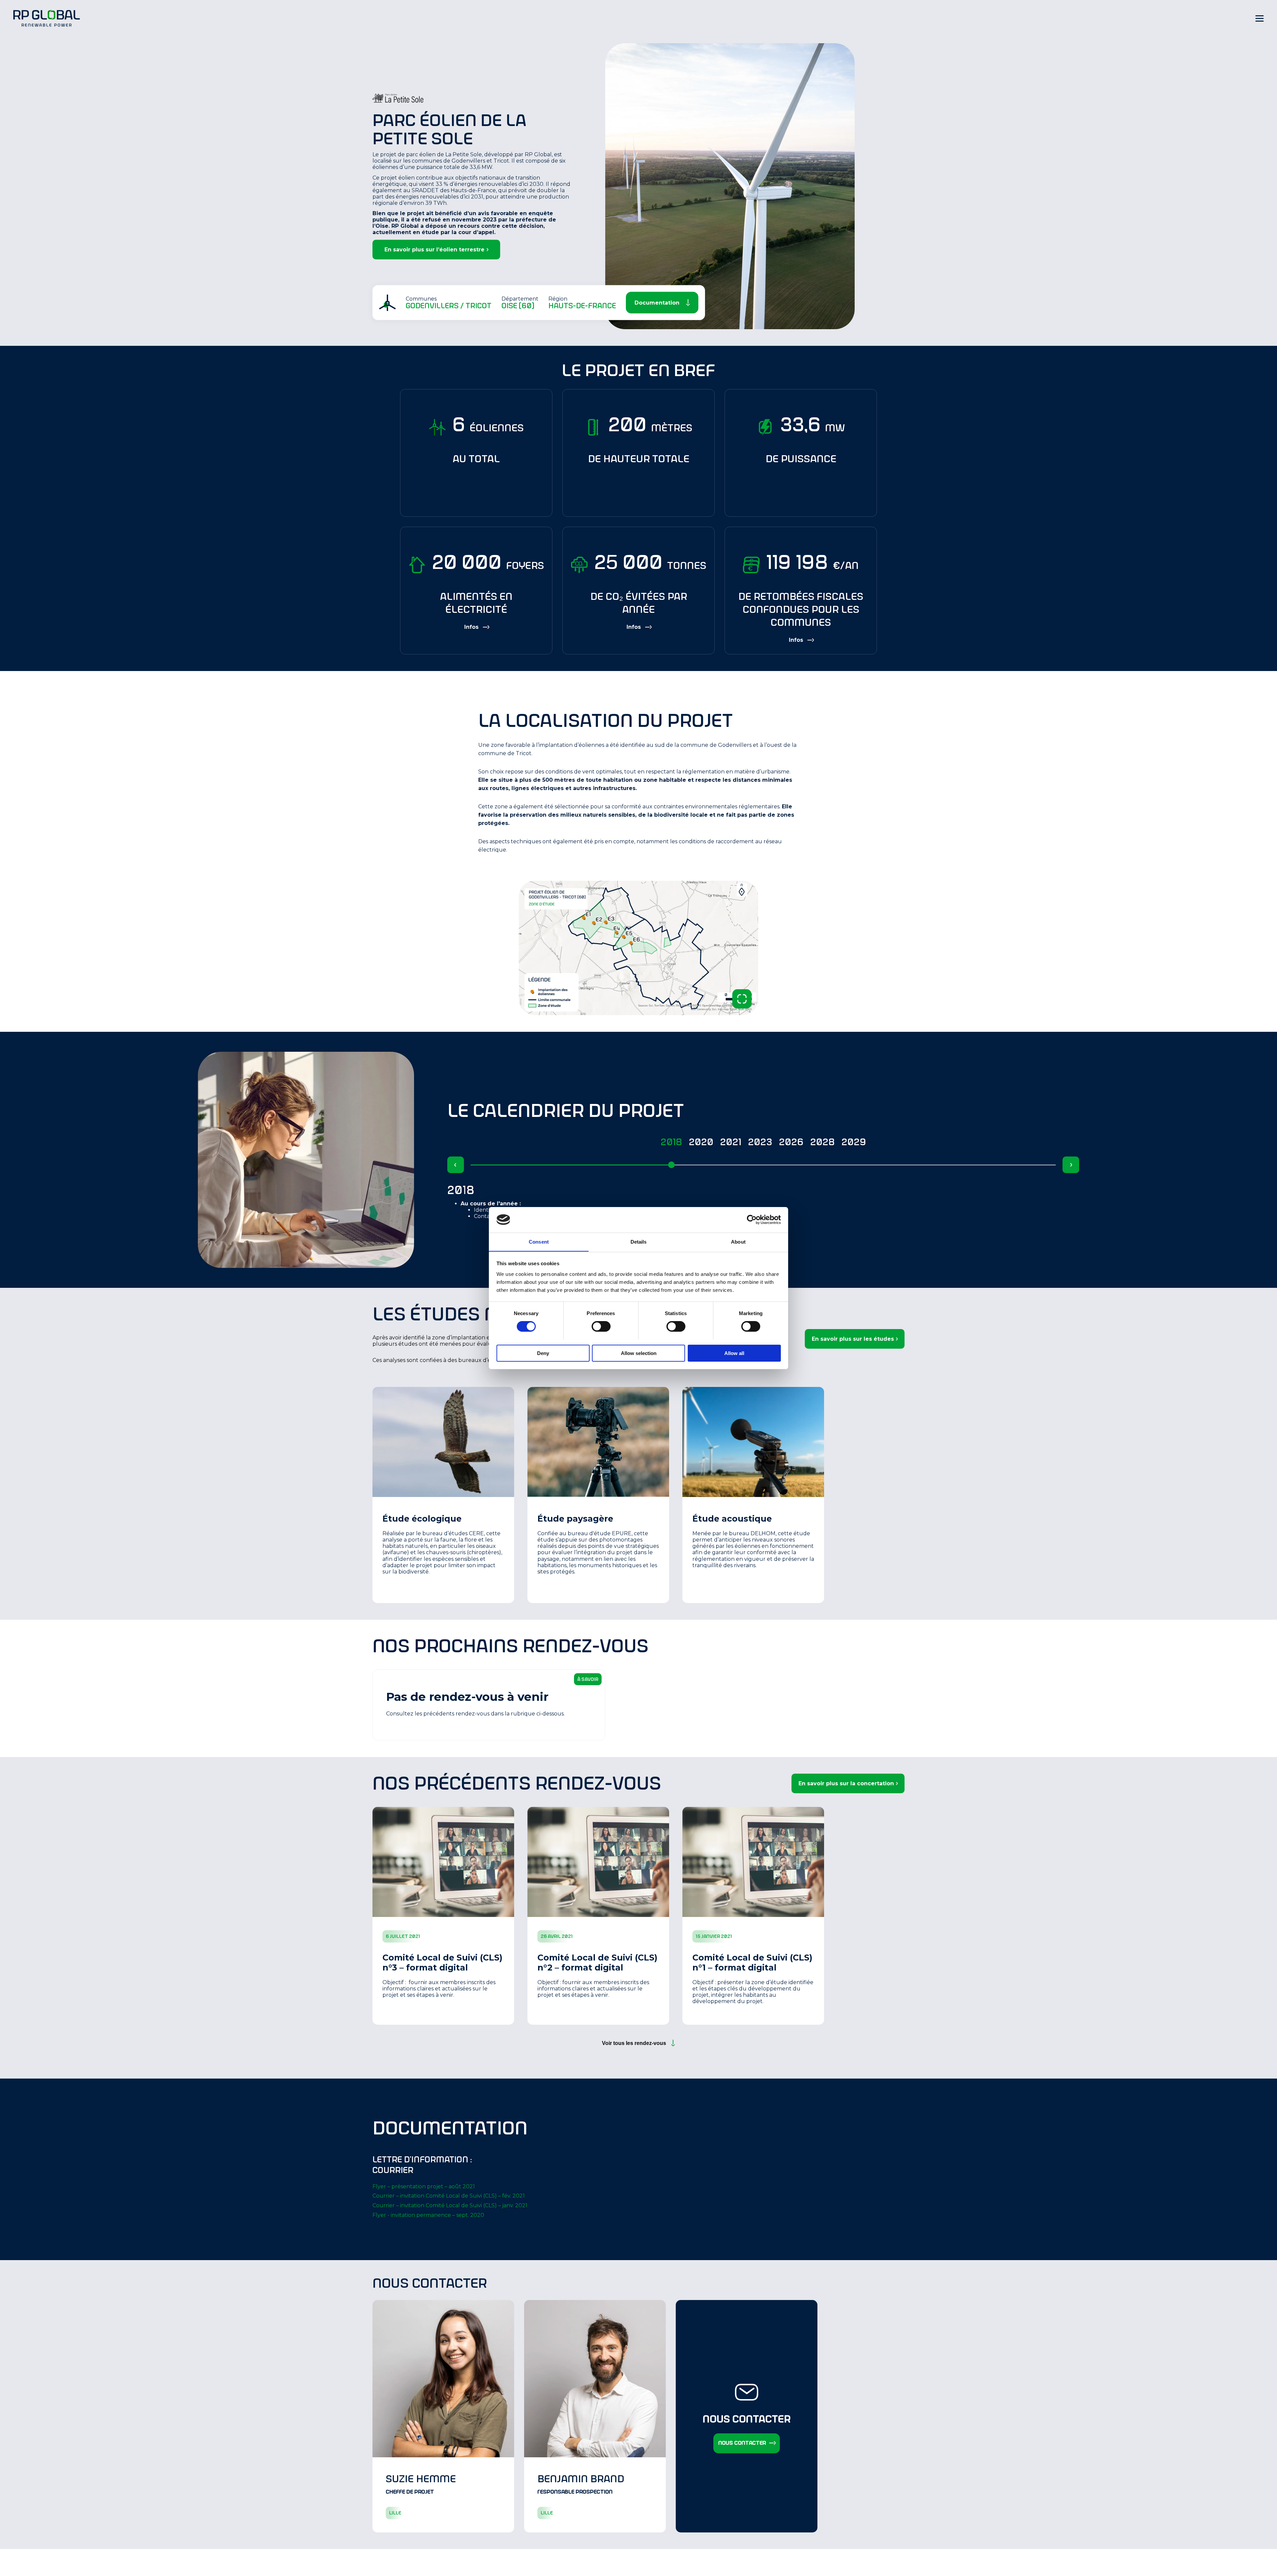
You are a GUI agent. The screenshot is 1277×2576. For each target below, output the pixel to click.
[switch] (601, 1326)
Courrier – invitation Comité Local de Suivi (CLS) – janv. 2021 (450, 2205)
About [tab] (738, 1241)
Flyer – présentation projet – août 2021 (424, 2186)
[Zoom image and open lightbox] (742, 999)
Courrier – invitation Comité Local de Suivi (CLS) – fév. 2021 (449, 2196)
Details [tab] (639, 1241)
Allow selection (639, 1353)
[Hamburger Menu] (1260, 18)
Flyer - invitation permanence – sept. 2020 (428, 2215)
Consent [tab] (539, 1241)
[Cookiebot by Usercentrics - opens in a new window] (752, 1220)
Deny (543, 1353)
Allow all (734, 1353)
